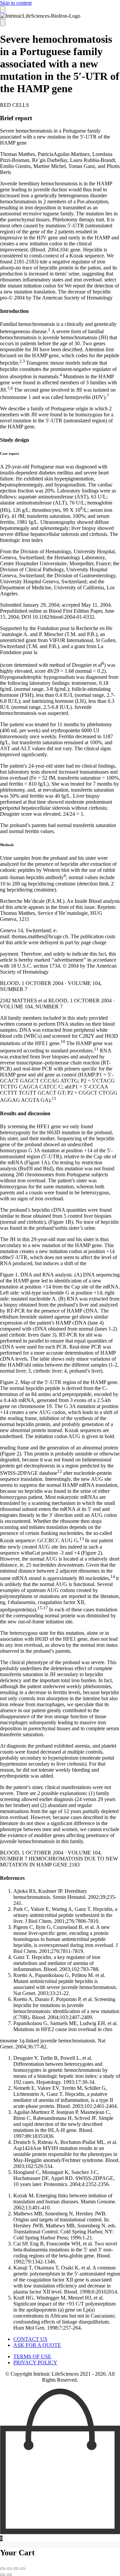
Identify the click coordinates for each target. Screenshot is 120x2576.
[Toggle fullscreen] (9, 2569)
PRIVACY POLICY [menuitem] (35, 2362)
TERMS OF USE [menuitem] (32, 2356)
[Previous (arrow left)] (3, 2575)
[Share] (16, 2569)
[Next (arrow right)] (9, 2575)
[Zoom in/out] (3, 2569)
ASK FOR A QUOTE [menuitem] (37, 2345)
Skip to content (16, 3)
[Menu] (3, 10)
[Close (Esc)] (23, 2569)
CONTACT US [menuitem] (30, 2339)
